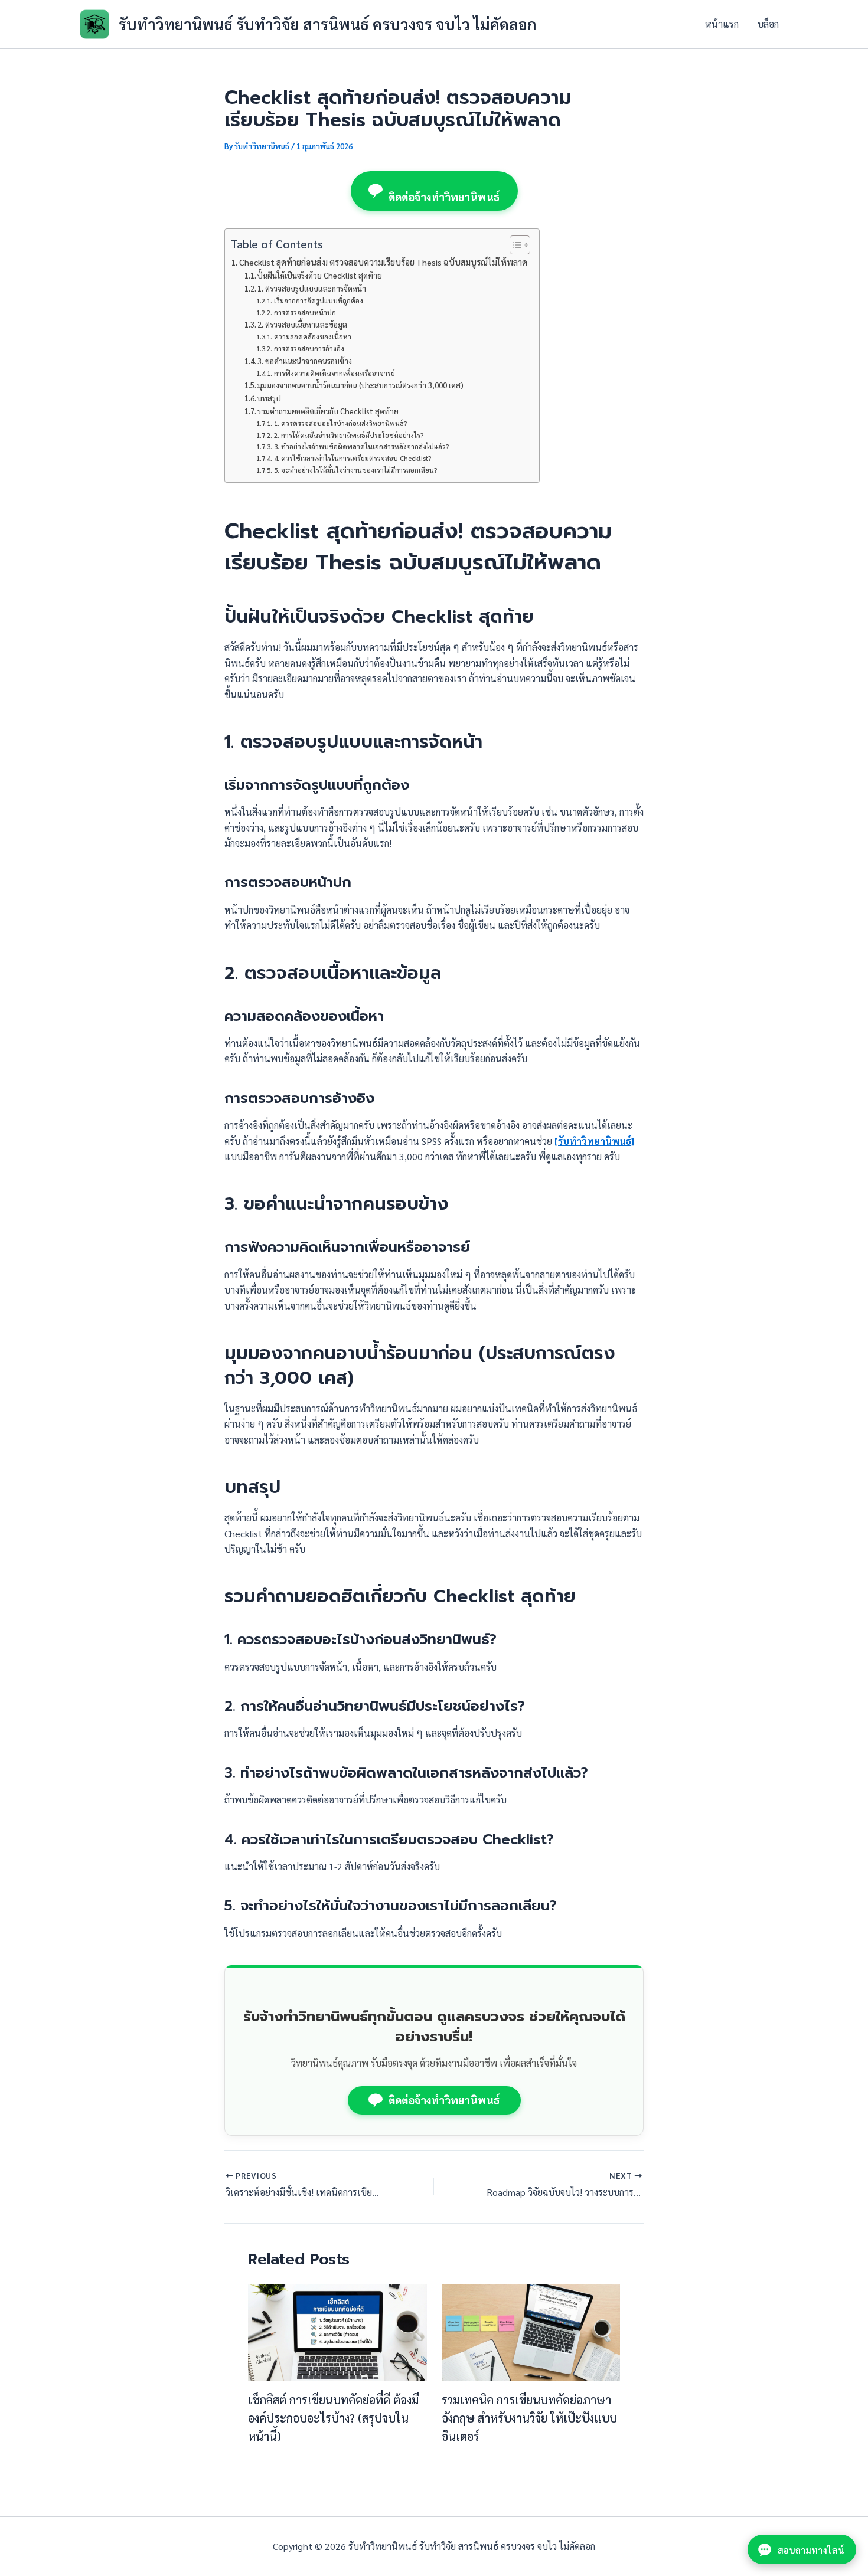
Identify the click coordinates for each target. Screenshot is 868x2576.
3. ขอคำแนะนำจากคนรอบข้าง (305, 361)
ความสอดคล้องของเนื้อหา (312, 337)
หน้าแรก (722, 24)
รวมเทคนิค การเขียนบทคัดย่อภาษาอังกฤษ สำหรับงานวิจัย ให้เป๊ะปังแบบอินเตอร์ (529, 2418)
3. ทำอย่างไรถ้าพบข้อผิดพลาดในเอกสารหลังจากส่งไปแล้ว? (361, 446)
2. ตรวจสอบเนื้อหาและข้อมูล (302, 324)
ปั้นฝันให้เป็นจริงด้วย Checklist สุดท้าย (320, 275)
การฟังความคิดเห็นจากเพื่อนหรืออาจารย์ (334, 373)
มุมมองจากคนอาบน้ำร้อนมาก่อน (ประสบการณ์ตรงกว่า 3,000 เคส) (360, 385)
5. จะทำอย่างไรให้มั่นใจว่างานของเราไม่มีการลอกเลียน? (355, 470)
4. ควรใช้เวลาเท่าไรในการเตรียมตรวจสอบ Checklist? (352, 458)
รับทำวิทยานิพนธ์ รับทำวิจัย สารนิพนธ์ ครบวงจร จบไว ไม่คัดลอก (328, 24)
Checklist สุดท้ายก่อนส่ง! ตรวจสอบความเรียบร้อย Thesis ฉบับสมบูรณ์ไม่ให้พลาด (383, 262)
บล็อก (768, 24)
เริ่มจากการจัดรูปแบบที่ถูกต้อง (318, 301)
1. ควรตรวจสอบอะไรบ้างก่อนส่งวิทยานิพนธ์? (340, 423)
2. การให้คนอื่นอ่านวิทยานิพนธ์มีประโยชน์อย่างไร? (348, 435)
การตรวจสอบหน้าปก (305, 312)
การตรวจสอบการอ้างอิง (309, 348)
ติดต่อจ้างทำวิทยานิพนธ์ (444, 197)
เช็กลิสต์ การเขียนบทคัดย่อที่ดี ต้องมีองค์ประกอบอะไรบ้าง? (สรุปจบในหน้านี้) (333, 2418)
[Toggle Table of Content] (514, 245)
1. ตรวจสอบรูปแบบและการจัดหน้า (312, 288)
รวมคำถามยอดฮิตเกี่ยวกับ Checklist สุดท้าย (328, 411)
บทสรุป (269, 398)
